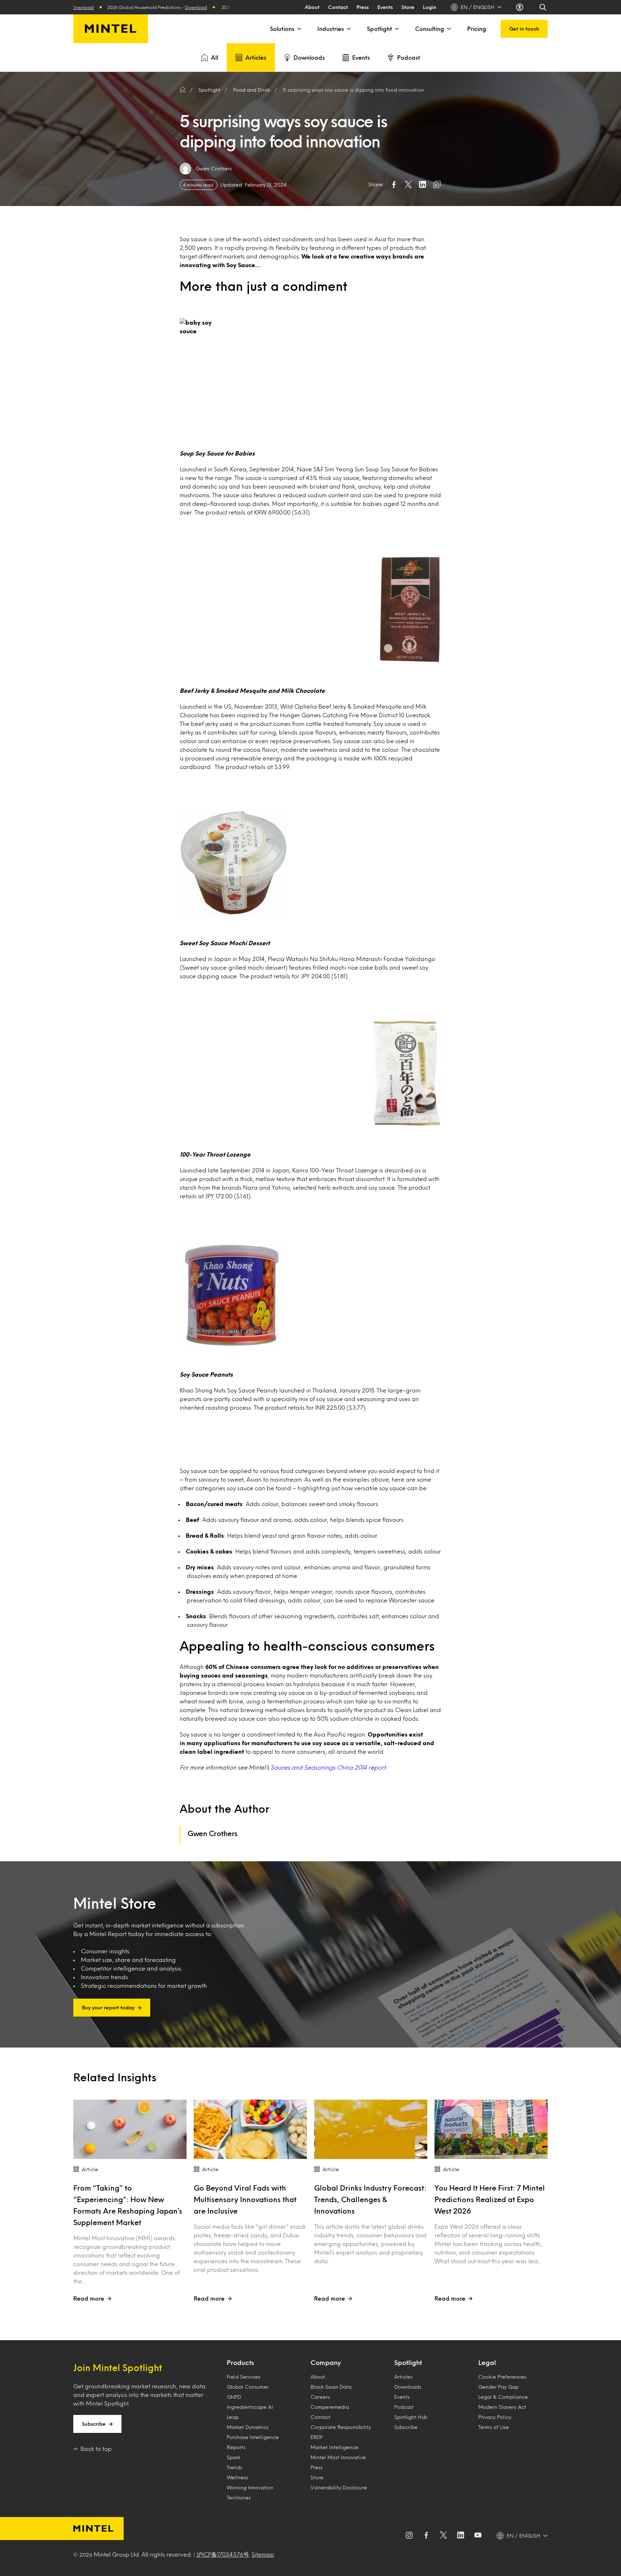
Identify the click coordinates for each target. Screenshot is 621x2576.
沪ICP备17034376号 (223, 2554)
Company (326, 2362)
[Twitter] (443, 2536)
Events (385, 7)
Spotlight (379, 29)
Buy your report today (108, 2007)
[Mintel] (111, 29)
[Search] (543, 7)
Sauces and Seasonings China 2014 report (328, 1767)
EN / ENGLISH (478, 7)
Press (363, 7)
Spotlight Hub (411, 2417)
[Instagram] (409, 2536)
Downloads (309, 57)
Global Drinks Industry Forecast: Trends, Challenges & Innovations (370, 2199)
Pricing (477, 29)
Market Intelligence (334, 2447)
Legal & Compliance (503, 2397)
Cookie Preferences (502, 2377)
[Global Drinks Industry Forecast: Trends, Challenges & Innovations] (371, 2129)
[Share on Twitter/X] (408, 184)
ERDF (317, 2437)
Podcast (409, 57)
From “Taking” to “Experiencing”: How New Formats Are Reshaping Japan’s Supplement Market (128, 2205)
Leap (233, 2417)
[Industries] (348, 29)
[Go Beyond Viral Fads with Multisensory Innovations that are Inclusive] (250, 2129)
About (312, 7)
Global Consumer (248, 2387)
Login (430, 7)
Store (408, 7)
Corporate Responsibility (341, 2427)
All (215, 57)
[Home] (183, 90)
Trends (234, 2467)
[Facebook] (426, 2536)
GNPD (234, 2397)
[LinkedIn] (461, 2536)
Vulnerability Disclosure (339, 2487)
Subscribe (94, 2424)
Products (240, 2362)
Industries (331, 29)
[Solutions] (299, 29)
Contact (338, 7)
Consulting (430, 29)
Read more (89, 2298)
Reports (236, 2447)
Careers (320, 2397)
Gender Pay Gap (498, 2387)
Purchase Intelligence (253, 2437)
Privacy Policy (495, 2417)
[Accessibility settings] (520, 7)
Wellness (237, 2477)
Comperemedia (330, 2407)
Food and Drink (252, 90)
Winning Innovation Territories (250, 2492)
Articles (256, 57)
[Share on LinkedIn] (423, 184)
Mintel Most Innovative (338, 2457)
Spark (234, 2457)
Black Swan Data (331, 2387)
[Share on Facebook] (394, 184)
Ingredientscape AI (250, 2407)
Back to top (96, 2449)
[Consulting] (448, 29)
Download (113, 7)
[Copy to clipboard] (437, 184)
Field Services (243, 2377)
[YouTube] (478, 2536)
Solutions (282, 29)
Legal (487, 2362)
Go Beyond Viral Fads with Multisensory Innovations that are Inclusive (245, 2199)
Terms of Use (494, 2427)
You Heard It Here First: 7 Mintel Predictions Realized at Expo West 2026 (490, 2199)
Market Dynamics (248, 2427)
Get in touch (524, 29)
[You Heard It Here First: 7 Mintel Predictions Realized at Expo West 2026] (491, 2129)
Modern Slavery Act (502, 2407)
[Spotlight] (396, 29)
